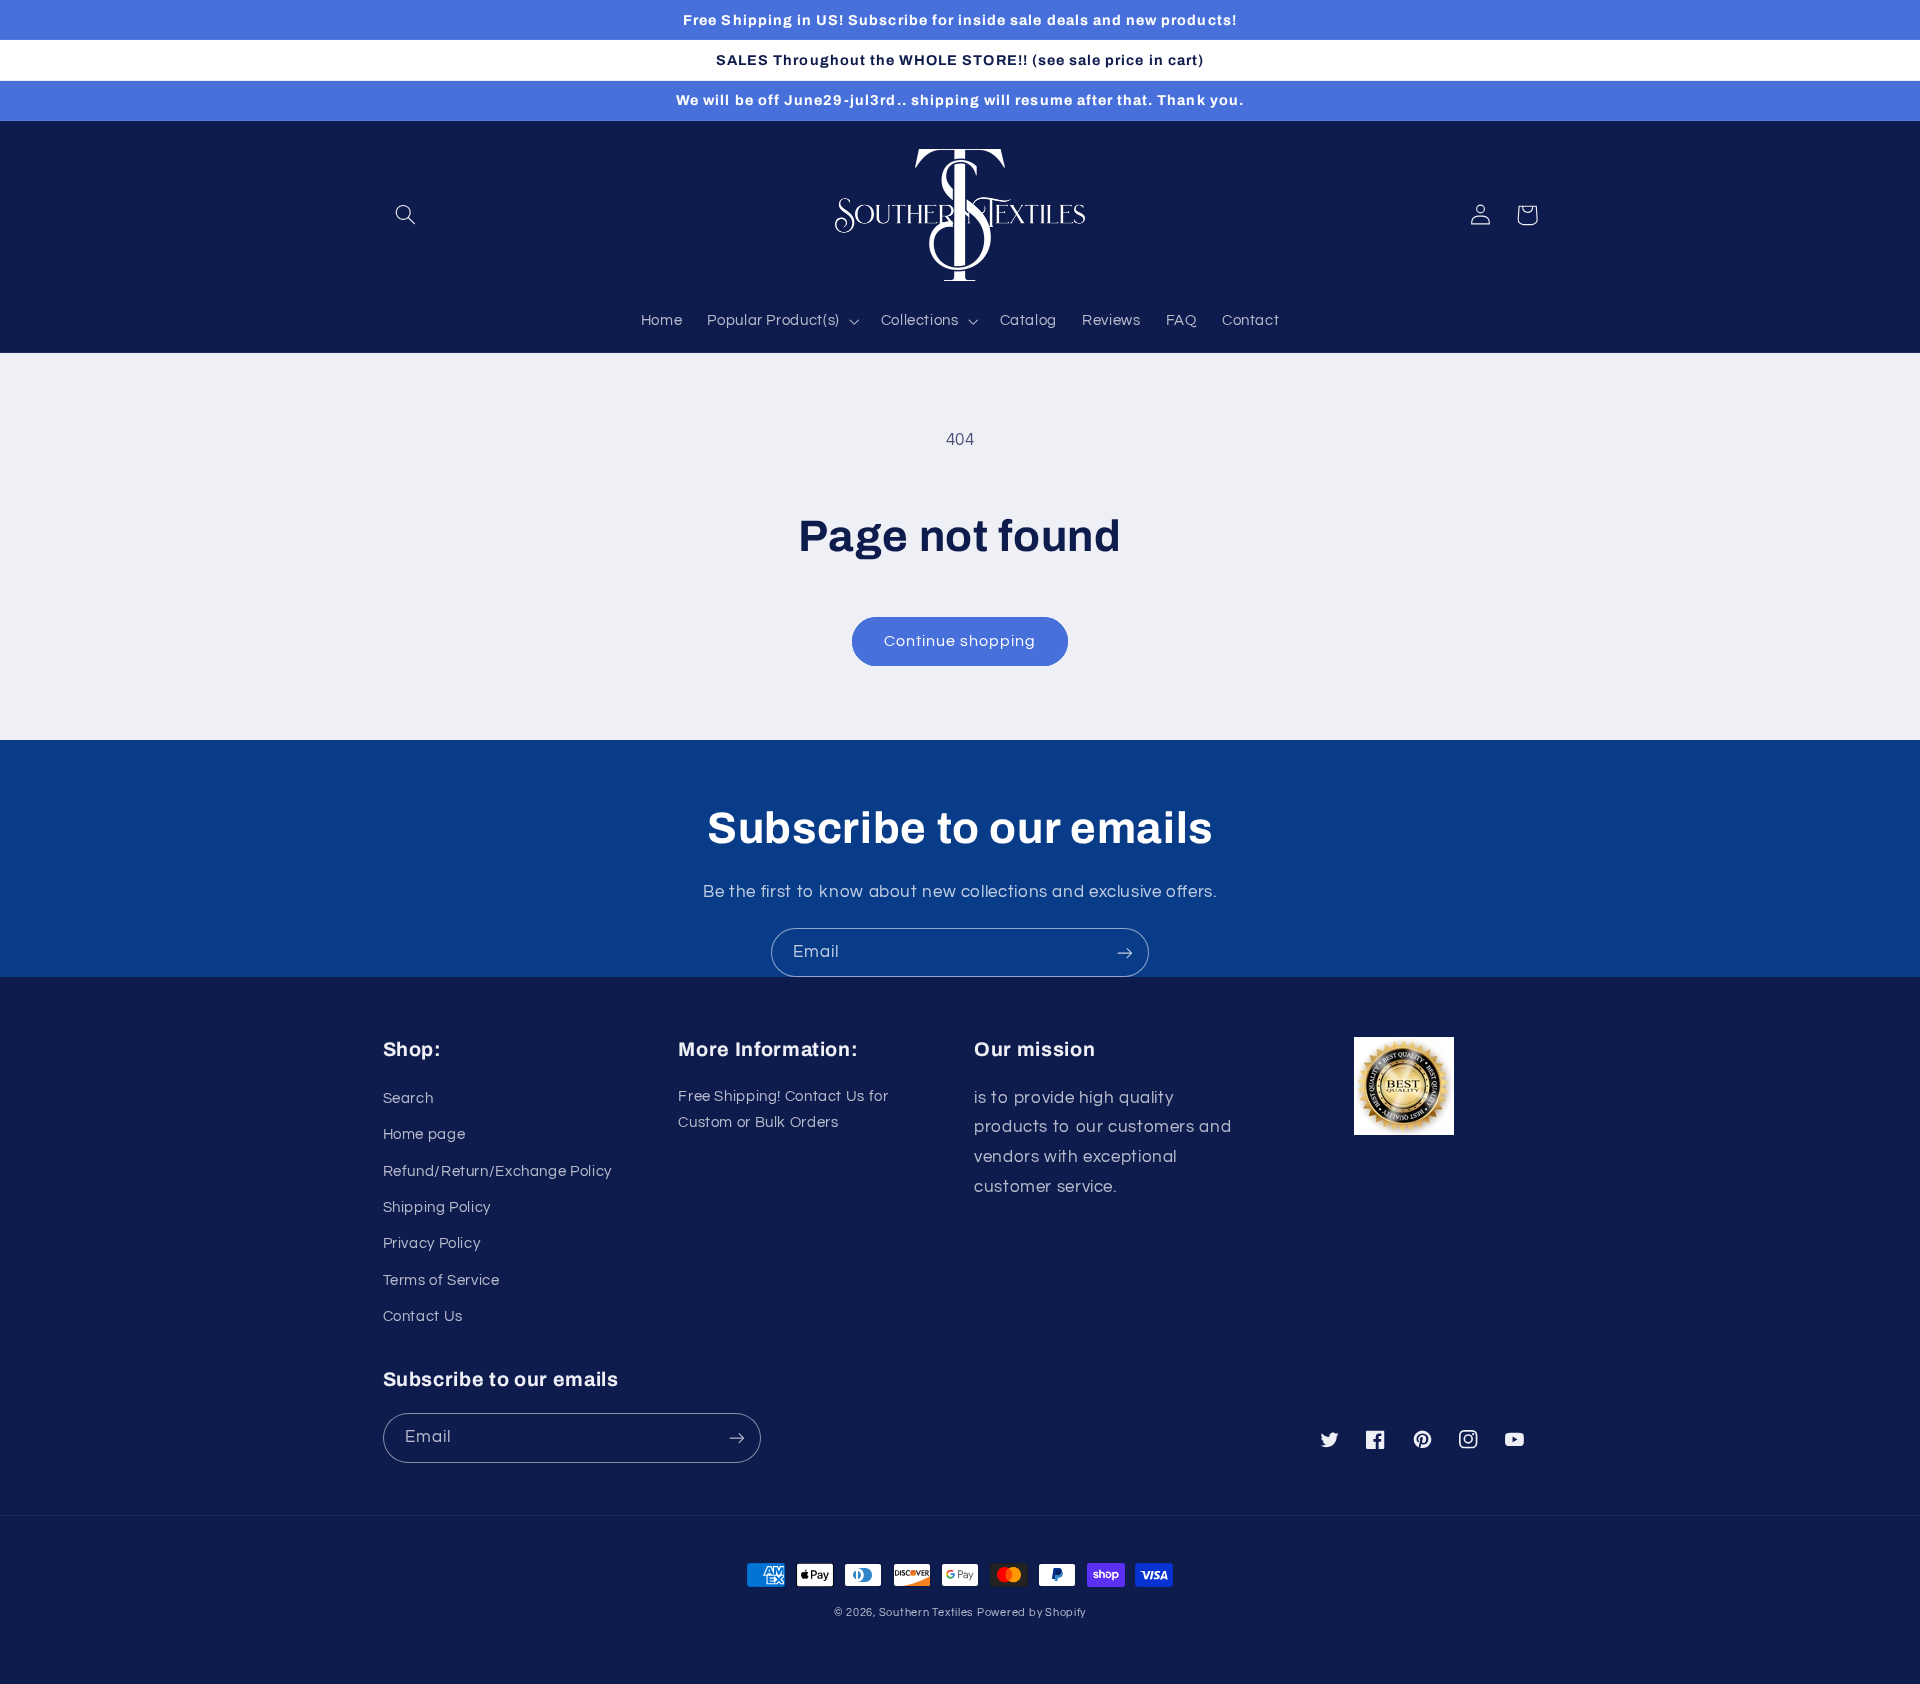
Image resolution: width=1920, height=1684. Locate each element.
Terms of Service (441, 1280)
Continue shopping (960, 641)
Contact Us (423, 1316)
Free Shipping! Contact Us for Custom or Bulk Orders (783, 1109)
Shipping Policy (437, 1207)
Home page (424, 1134)
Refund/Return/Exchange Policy (497, 1171)
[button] (406, 215)
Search (408, 1098)
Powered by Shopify (1031, 1612)
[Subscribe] (1125, 952)
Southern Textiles (926, 1612)
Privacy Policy (432, 1243)
